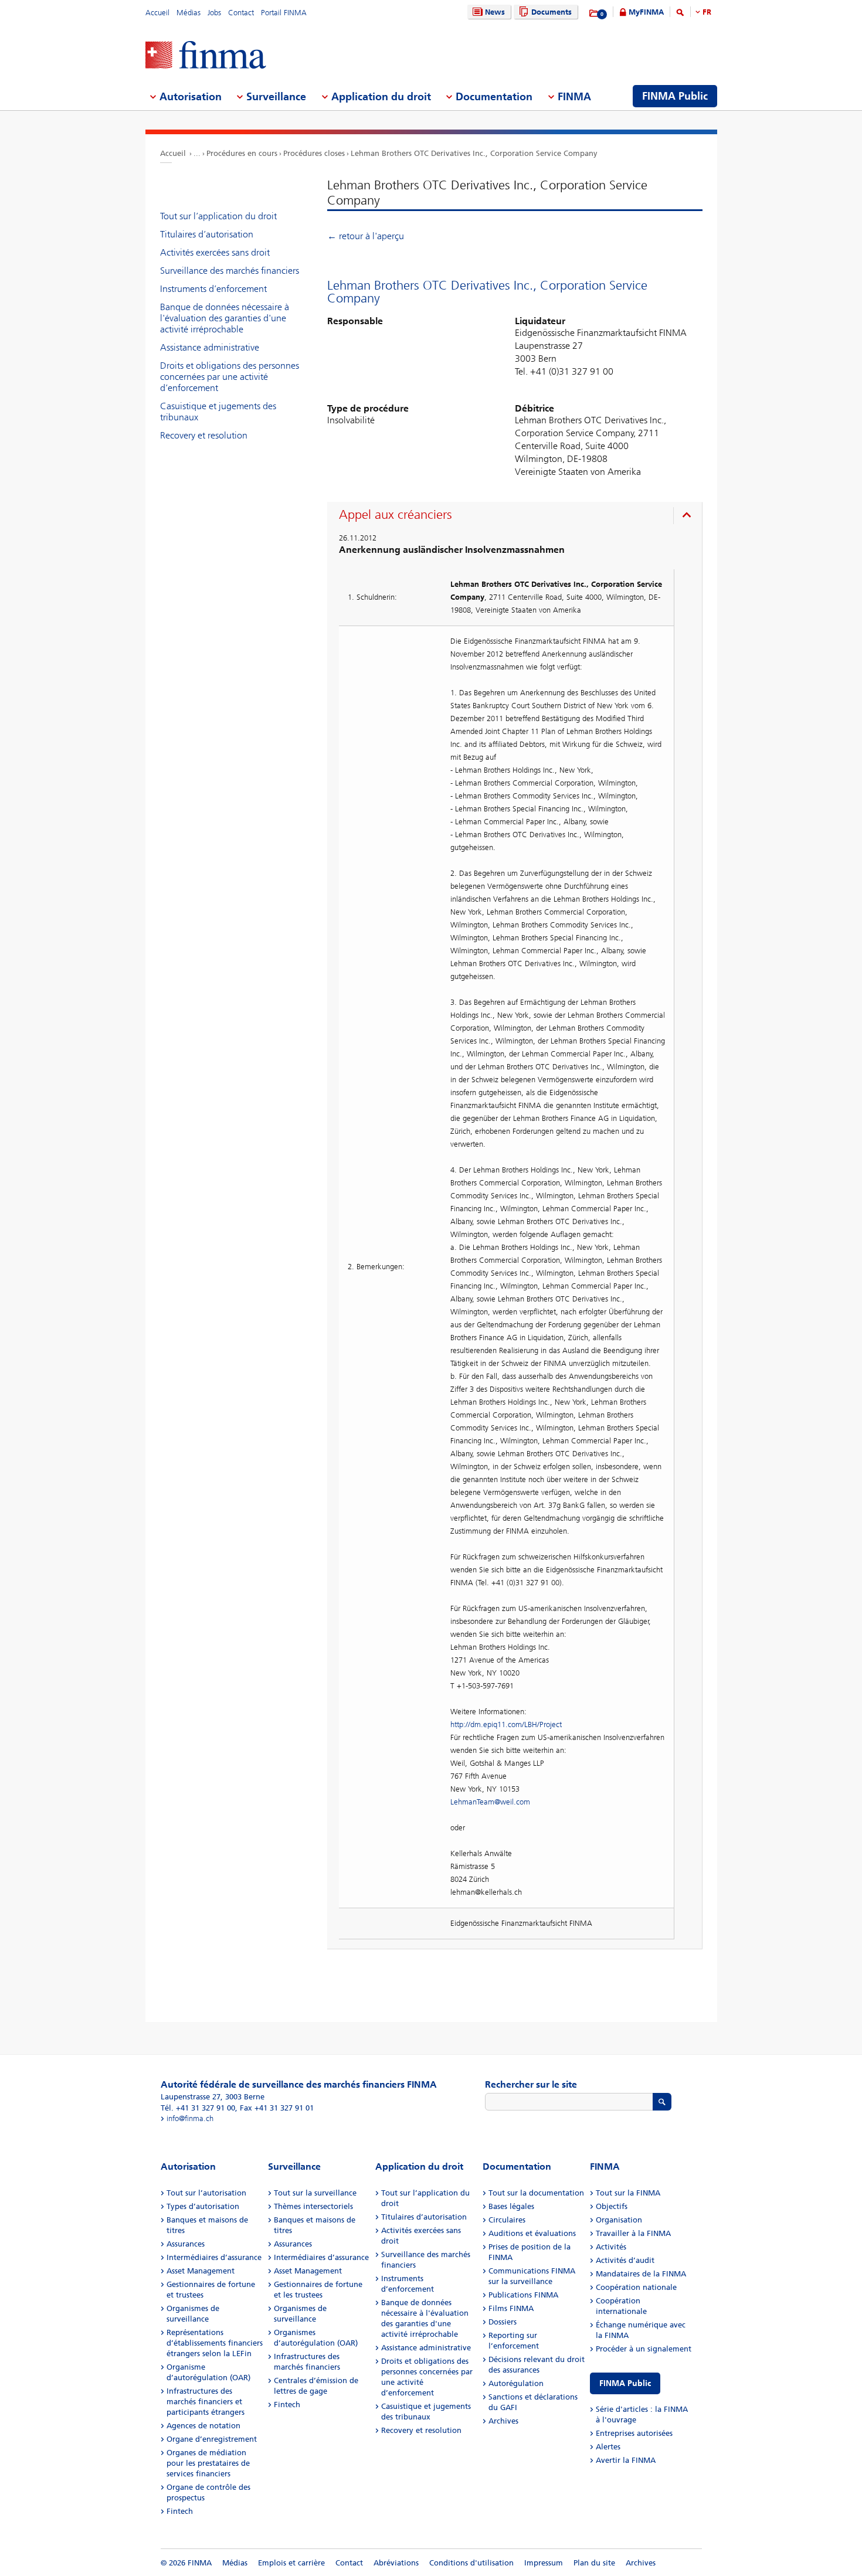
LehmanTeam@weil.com (490, 1802)
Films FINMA (511, 2308)
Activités (611, 2247)
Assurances (186, 2244)
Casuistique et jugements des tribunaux (218, 412)
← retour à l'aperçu (366, 236)
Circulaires (507, 2220)
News (495, 12)
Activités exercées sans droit (215, 252)
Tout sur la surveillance (315, 2193)
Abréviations (396, 2563)
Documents (552, 12)
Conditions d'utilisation (471, 2563)
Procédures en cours (242, 153)
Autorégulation (516, 2383)
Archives (503, 2421)
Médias (189, 13)
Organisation (619, 2220)
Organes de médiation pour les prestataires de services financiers (208, 2463)
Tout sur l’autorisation (206, 2193)
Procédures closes (314, 153)
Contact (241, 13)
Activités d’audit (625, 2260)
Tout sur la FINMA (628, 2193)
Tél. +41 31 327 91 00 (198, 2108)
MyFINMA (646, 12)
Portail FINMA (284, 13)
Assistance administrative (210, 347)
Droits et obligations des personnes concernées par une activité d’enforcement (230, 377)
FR (707, 12)
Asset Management (201, 2271)
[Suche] (680, 14)
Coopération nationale (636, 2287)
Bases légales (511, 2206)
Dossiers (503, 2322)
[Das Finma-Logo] (206, 56)
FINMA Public (625, 2383)
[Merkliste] (594, 13)
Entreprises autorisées (634, 2433)
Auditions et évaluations (532, 2233)
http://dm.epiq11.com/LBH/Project (506, 1724)
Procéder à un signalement (644, 2349)
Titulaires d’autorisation (207, 234)
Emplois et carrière (291, 2563)
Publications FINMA (523, 2295)
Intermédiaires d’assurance (214, 2257)
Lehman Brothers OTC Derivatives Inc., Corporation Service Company (474, 153)
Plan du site (594, 2563)
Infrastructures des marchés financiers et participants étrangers (206, 2402)
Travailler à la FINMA (633, 2233)
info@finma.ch (190, 2118)
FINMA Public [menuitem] (675, 96)
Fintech (180, 2511)
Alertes (608, 2447)
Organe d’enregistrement (212, 2439)
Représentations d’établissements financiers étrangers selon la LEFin (215, 2343)
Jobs (214, 13)
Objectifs (612, 2206)
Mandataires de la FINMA (641, 2274)
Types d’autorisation (203, 2206)
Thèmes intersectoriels (313, 2206)
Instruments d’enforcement (213, 289)
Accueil (157, 13)
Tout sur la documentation (536, 2193)
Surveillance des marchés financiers (230, 271)
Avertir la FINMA (626, 2460)
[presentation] (517, 516)
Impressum (544, 2563)
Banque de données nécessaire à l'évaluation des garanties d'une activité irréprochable (225, 318)
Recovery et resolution (204, 435)
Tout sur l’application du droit (218, 216)
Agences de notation (203, 2426)
